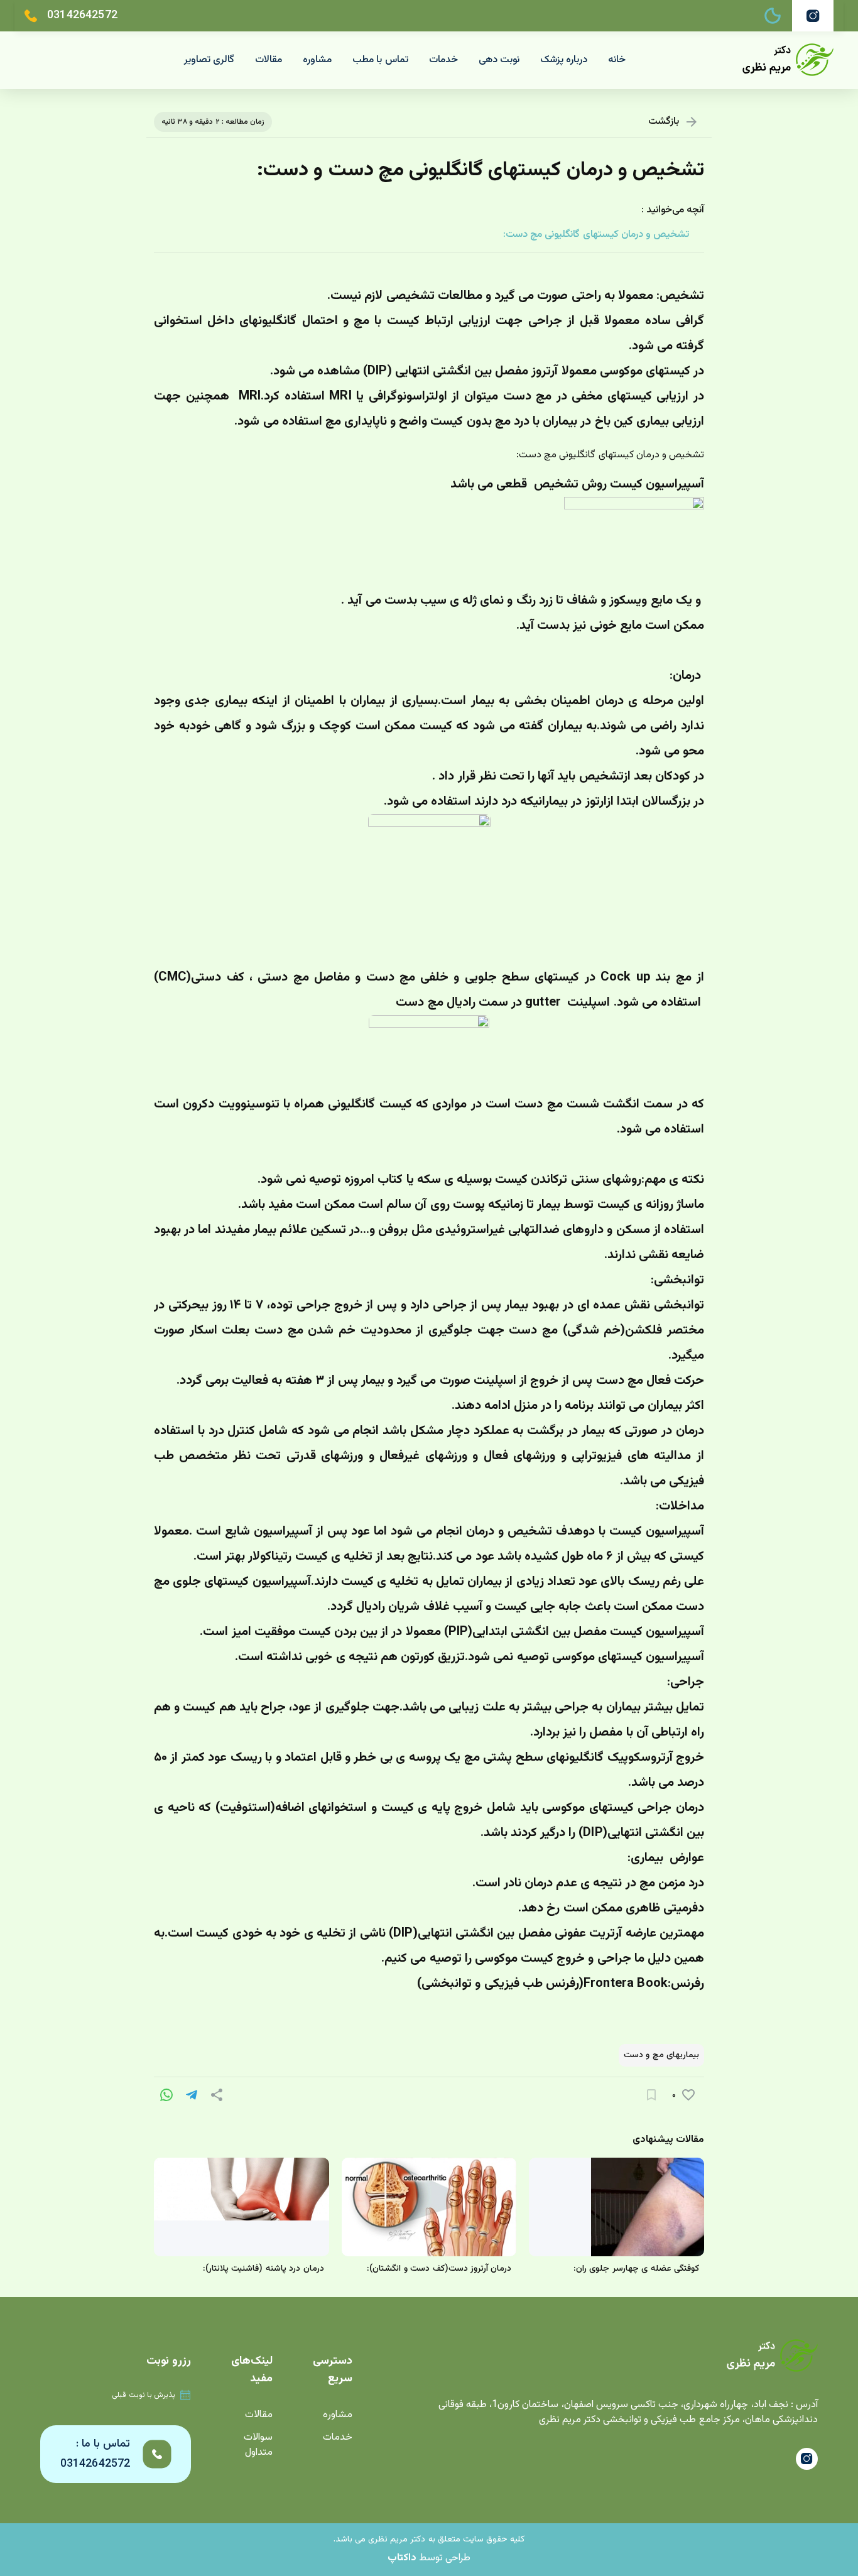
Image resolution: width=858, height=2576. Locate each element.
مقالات (269, 60)
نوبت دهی (499, 60)
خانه (617, 60)
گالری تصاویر (209, 60)
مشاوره (317, 60)
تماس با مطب (380, 60)
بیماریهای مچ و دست (661, 2055)
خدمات (443, 60)
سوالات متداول (258, 2445)
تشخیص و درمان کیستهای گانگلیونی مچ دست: (596, 235)
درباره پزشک (564, 60)
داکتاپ (402, 2558)
